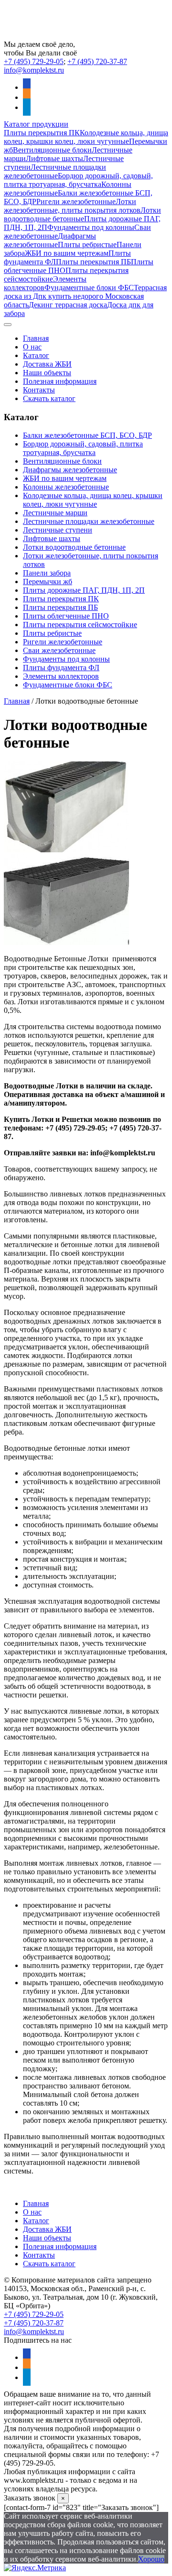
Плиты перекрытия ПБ (93, 262)
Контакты (39, 390)
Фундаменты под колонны (91, 227)
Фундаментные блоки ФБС (89, 288)
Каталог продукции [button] (36, 124)
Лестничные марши (55, 513)
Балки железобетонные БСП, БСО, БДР (87, 435)
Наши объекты (47, 373)
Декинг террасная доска (68, 305)
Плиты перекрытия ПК (42, 133)
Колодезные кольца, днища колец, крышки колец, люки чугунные (86, 137)
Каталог (36, 355)
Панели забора (47, 573)
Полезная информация (60, 381)
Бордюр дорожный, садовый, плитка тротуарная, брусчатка (78, 180)
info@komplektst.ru (34, 70)
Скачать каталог (49, 398)
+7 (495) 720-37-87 (97, 61)
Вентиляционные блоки (52, 150)
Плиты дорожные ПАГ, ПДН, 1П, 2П (84, 590)
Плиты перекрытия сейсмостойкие (80, 625)
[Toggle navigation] (8, 325)
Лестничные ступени (58, 530)
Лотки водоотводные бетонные (82, 214)
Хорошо (151, 2559)
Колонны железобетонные (66, 487)
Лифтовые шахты (54, 158)
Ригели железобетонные (76, 201)
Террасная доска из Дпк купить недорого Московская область (85, 296)
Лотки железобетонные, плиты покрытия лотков (72, 206)
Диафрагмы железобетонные (50, 240)
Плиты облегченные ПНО (66, 616)
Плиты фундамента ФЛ (61, 668)
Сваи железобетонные (59, 650)
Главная (36, 338)
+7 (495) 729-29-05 (34, 61)
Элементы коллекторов (61, 676)
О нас (32, 347)
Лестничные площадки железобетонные (55, 171)
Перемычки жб (48, 582)
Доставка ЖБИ (47, 364)
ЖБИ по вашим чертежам (67, 253)
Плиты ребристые (87, 245)
